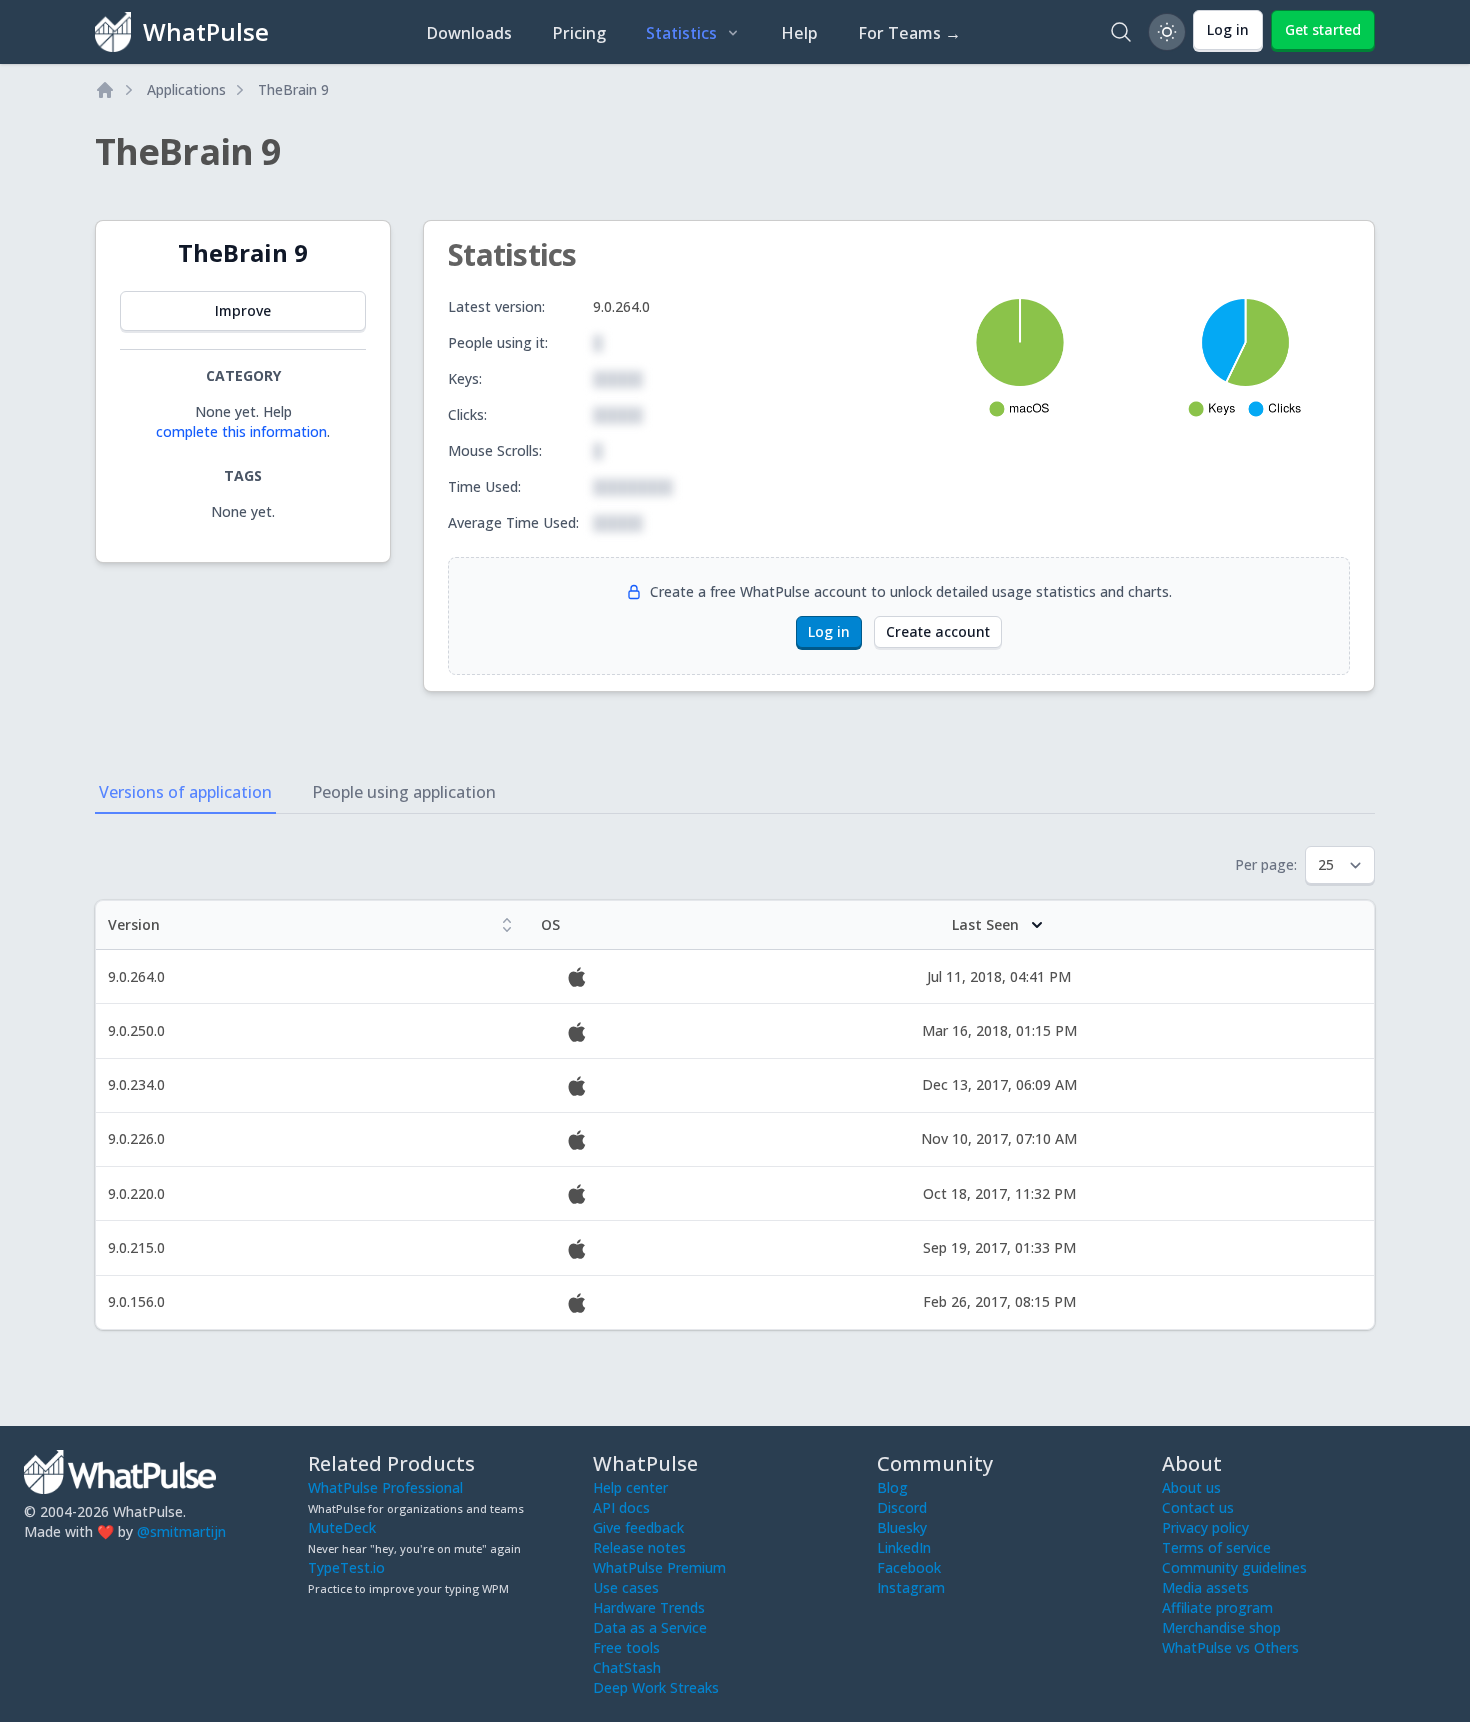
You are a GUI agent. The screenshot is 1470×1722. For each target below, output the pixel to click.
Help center (630, 1487)
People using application (404, 792)
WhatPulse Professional (385, 1487)
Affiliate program (1217, 1607)
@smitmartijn (181, 1531)
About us (1191, 1487)
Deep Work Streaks (656, 1687)
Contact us (1198, 1507)
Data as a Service (650, 1627)
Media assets (1205, 1587)
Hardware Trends (649, 1607)
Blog (892, 1487)
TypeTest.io (346, 1567)
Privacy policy (1205, 1527)
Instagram (911, 1587)
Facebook (909, 1567)
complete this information (241, 431)
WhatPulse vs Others (1230, 1647)
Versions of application (185, 792)
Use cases (626, 1587)
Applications (186, 89)
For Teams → (909, 33)
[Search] (1121, 32)
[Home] (105, 90)
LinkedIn (904, 1547)
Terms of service (1216, 1547)
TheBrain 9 (293, 89)
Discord (902, 1507)
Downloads (469, 33)
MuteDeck (342, 1527)
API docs (621, 1507)
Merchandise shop (1221, 1627)
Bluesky (902, 1527)
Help (799, 33)
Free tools (626, 1647)
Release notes (639, 1547)
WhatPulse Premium (659, 1567)
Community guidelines (1234, 1567)
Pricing (579, 33)
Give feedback (638, 1527)
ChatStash (627, 1667)
